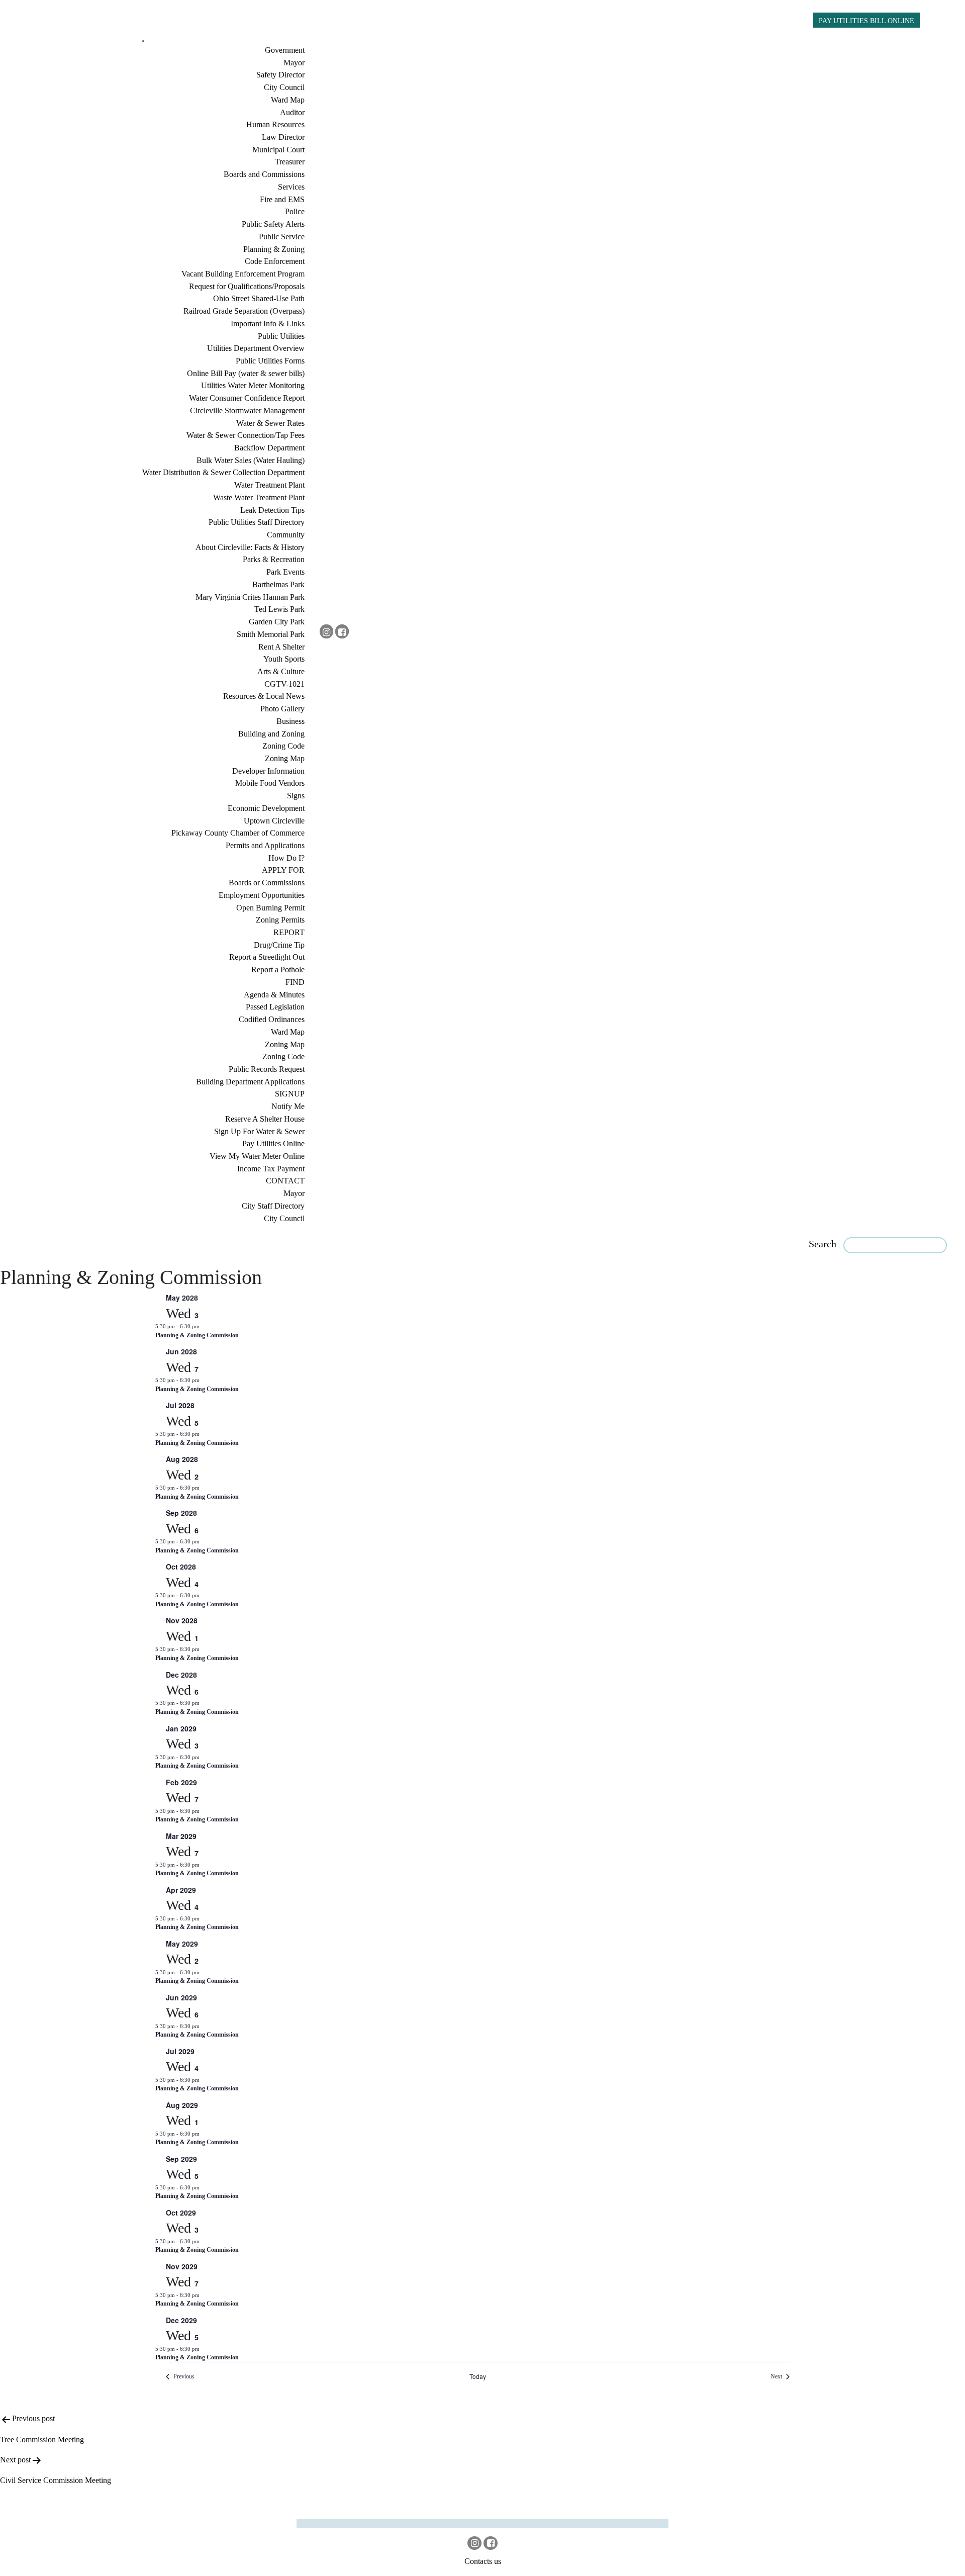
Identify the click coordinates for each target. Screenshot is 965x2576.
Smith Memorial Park (271, 634)
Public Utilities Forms (270, 361)
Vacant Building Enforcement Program (243, 274)
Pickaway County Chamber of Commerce (238, 833)
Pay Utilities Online (273, 1143)
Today (478, 2376)
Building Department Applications (250, 1082)
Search (823, 1244)
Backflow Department (269, 448)
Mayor (294, 63)
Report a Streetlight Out (267, 957)
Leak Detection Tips (272, 510)
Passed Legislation (275, 1007)
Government (285, 50)
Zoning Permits (280, 920)
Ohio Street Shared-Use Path (259, 298)
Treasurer (290, 162)
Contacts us (483, 2561)
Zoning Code (283, 746)
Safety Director (280, 75)
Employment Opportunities (262, 895)
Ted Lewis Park (279, 609)
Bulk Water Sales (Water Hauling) (251, 460)
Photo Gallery (282, 709)
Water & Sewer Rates (270, 423)
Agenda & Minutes (274, 995)
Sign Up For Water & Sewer (259, 1131)
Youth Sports (284, 659)
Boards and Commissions (264, 174)
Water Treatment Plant (269, 485)
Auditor (292, 112)
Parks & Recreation (274, 559)
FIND (295, 982)
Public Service (282, 237)
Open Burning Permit (270, 908)
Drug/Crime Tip (279, 945)
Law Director (283, 137)
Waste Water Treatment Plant (259, 497)
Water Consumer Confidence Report (247, 398)
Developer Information (268, 771)
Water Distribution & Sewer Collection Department (223, 472)
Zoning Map (285, 758)
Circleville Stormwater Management (247, 410)
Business (291, 721)
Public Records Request (267, 1069)
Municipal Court (278, 150)
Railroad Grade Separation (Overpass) (244, 311)
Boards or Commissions (267, 883)
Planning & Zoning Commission (197, 1335)
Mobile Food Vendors (270, 783)
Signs (296, 796)
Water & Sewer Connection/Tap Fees (246, 435)
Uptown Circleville (274, 821)
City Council (284, 87)
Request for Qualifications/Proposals (247, 286)
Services (291, 187)
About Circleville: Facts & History (250, 547)
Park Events (285, 572)
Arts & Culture (281, 671)
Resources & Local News (264, 696)
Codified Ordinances (272, 1019)
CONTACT (285, 1181)
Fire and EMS (282, 199)
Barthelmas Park (278, 584)
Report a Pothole (278, 970)
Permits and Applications (265, 845)
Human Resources (275, 124)
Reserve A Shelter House (265, 1119)
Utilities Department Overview (256, 348)
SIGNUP (290, 1094)
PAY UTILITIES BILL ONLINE (866, 21)
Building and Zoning (271, 734)
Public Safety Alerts (273, 224)
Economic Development (266, 808)
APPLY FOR (283, 870)
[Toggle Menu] (143, 41)
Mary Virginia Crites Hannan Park (250, 597)
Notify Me (288, 1106)
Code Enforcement (275, 261)
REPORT (289, 932)
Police (295, 211)
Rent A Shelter (281, 647)
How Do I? (286, 858)
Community (286, 535)
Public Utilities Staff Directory (257, 522)
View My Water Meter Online (257, 1156)
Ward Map (288, 100)
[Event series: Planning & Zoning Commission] (205, 1326)
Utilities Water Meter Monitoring (253, 385)
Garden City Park (277, 622)
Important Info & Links (268, 324)
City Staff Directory (273, 1206)
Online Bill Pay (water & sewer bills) (246, 373)
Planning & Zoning (274, 249)
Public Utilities (281, 336)
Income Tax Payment (271, 1169)
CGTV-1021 (284, 684)
